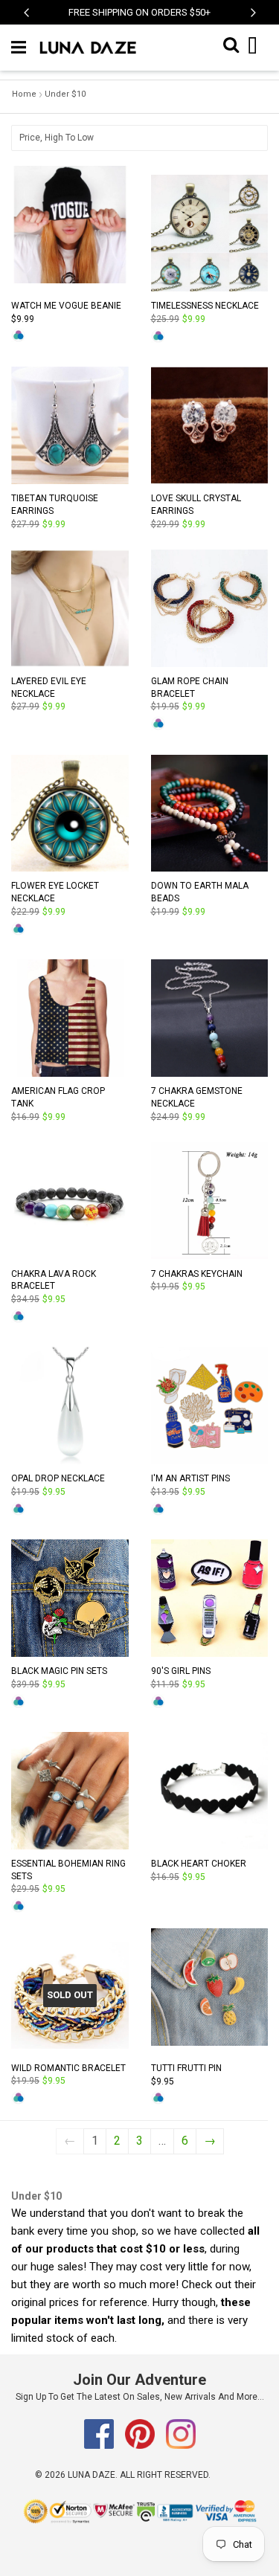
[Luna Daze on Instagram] (181, 2446)
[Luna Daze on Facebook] (100, 2446)
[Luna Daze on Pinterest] (141, 2446)
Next (253, 20)
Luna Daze (92, 2475)
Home (24, 94)
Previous (26, 20)
